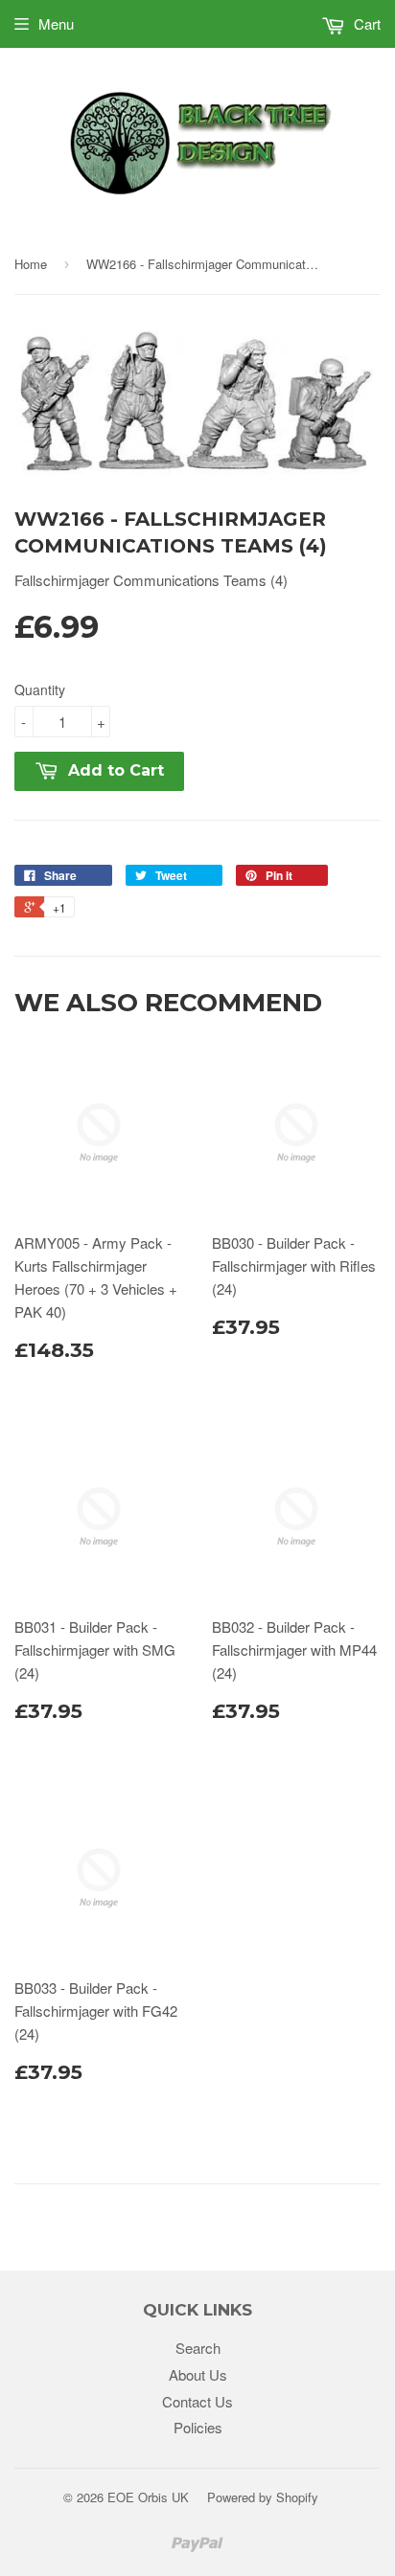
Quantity (40, 689)
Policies (198, 2427)
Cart (365, 23)
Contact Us (197, 2401)
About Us (198, 2374)
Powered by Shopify (263, 2497)
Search (198, 2348)
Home (31, 264)
